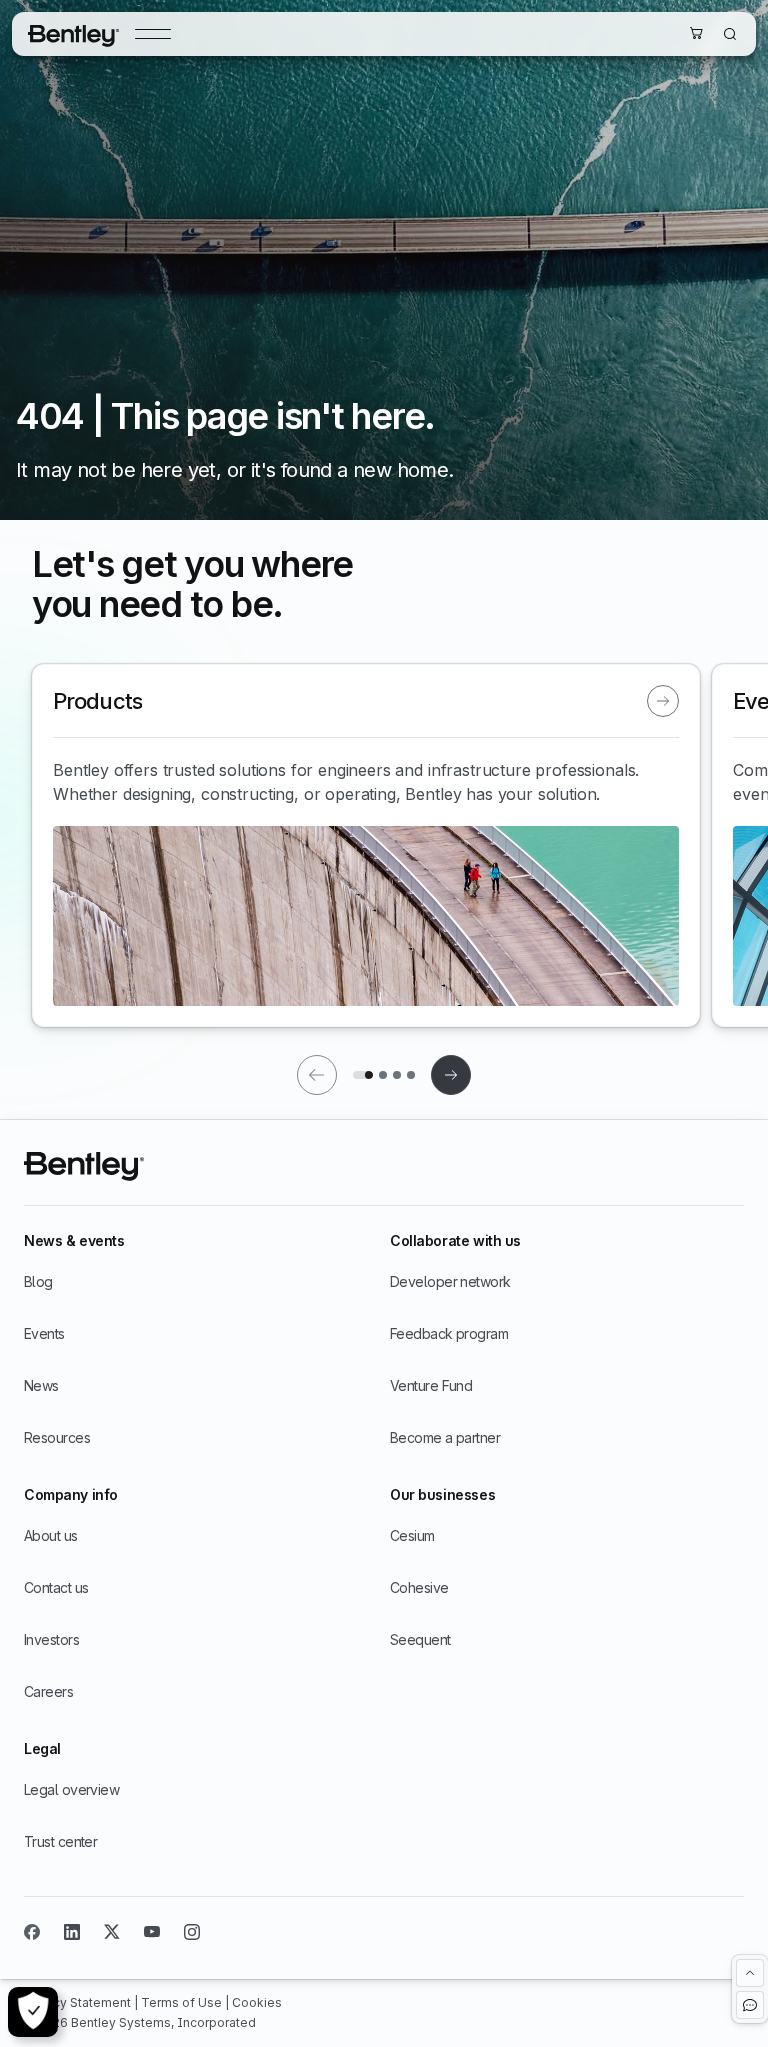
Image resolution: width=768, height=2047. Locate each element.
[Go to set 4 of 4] (411, 1075)
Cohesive (419, 1587)
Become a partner (445, 1437)
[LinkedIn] (72, 1932)
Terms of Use (183, 2002)
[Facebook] (32, 1932)
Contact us (56, 1587)
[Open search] (730, 34)
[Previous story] (317, 1075)
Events (44, 1333)
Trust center (60, 1841)
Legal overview (71, 1789)
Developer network (450, 1281)
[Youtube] (152, 1932)
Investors (51, 1639)
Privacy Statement (79, 2002)
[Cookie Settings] (33, 2012)
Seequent (420, 1639)
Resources (57, 1437)
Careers (48, 1691)
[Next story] (451, 1075)
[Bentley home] (73, 34)
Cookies (257, 2002)
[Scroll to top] (750, 1973)
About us (51, 1535)
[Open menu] (153, 34)
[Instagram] (192, 1932)
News (41, 1385)
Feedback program (449, 1333)
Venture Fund (431, 1385)
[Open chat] (750, 2005)
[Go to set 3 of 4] (397, 1075)
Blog (38, 1281)
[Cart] (696, 33)
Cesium (412, 1535)
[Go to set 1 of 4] (363, 1075)
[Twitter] (112, 1932)
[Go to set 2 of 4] (383, 1075)
